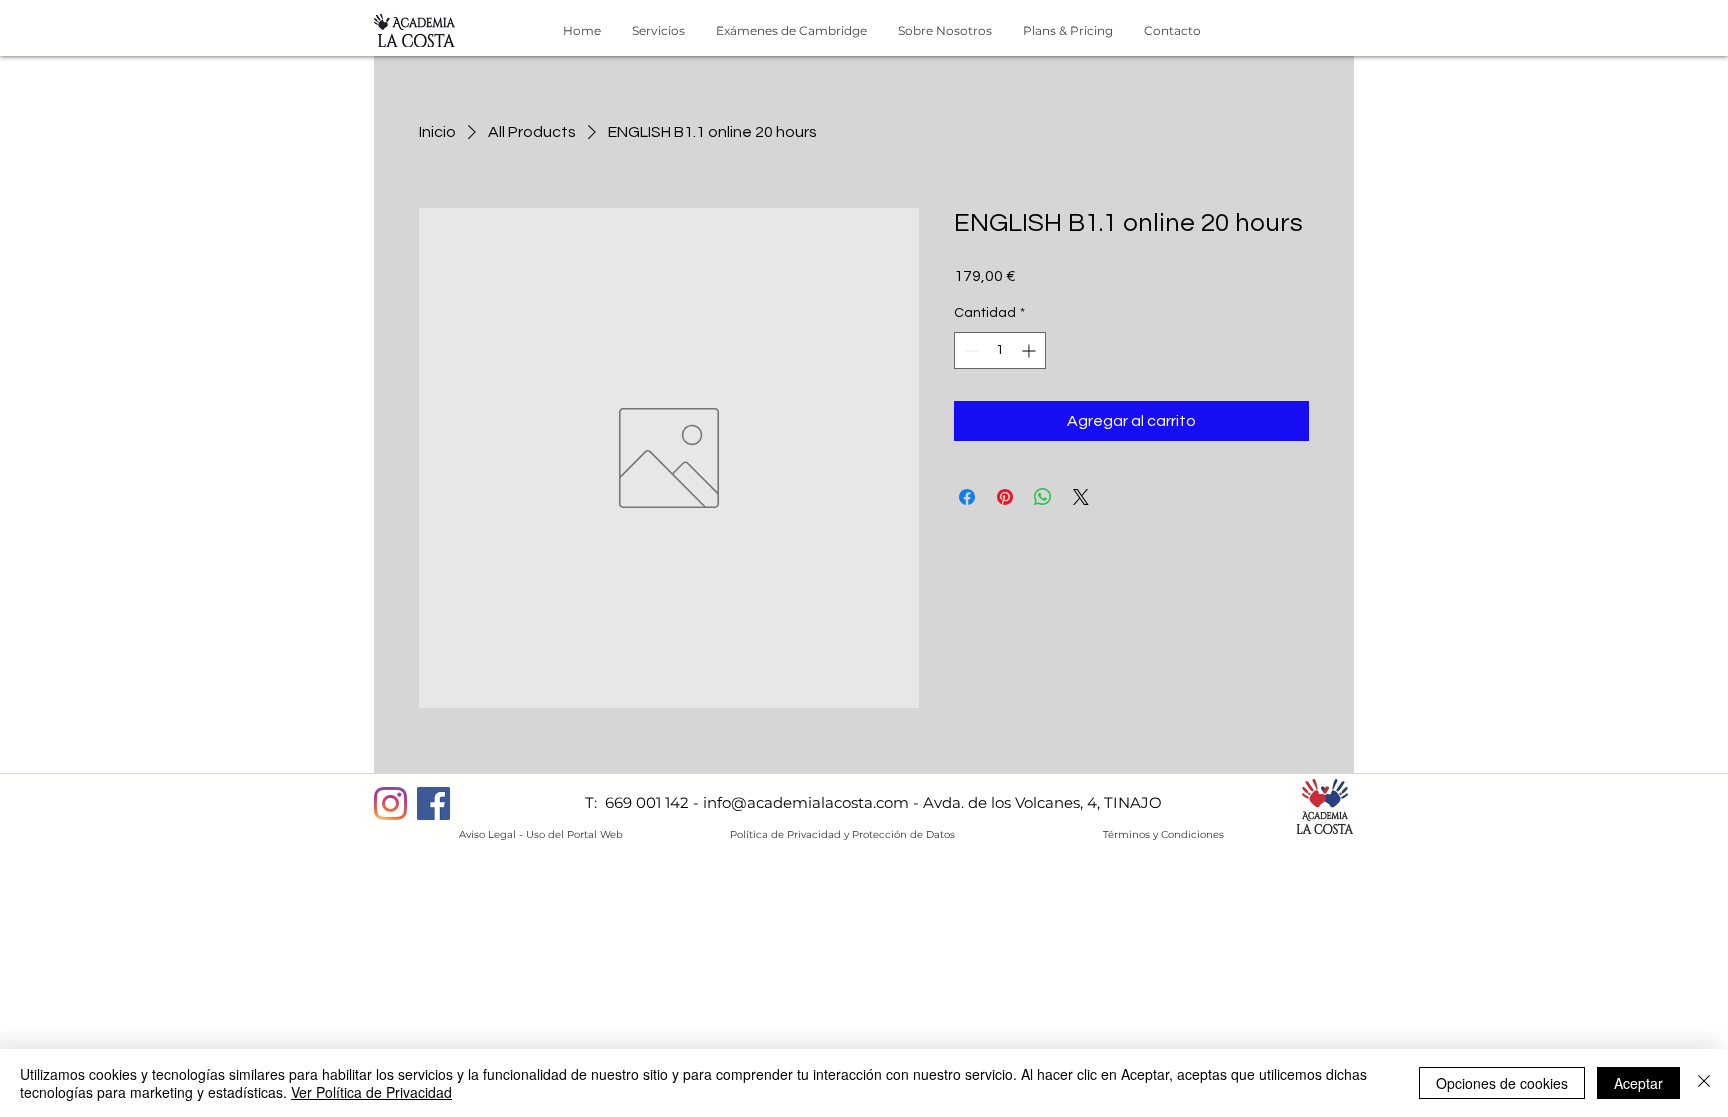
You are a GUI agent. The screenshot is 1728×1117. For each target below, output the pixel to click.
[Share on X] (1081, 497)
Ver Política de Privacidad (371, 1092)
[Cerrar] (1704, 1083)
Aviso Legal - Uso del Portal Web (541, 834)
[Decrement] (969, 350)
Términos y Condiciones (1163, 834)
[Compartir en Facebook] (967, 497)
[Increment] (1030, 350)
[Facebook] (433, 803)
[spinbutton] (1000, 350)
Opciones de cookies (1502, 1083)
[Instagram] (390, 803)
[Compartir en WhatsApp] (1043, 497)
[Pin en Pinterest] (1005, 497)
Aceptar (1638, 1083)
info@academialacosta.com (806, 802)
